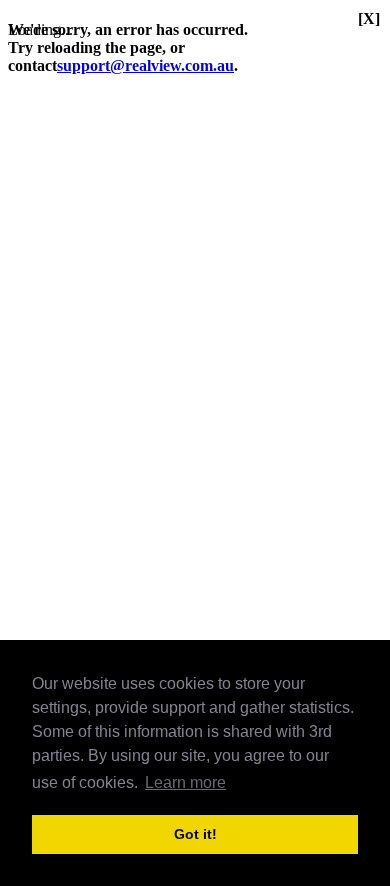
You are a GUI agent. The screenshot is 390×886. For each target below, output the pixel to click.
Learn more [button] (185, 782)
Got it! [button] (195, 834)
